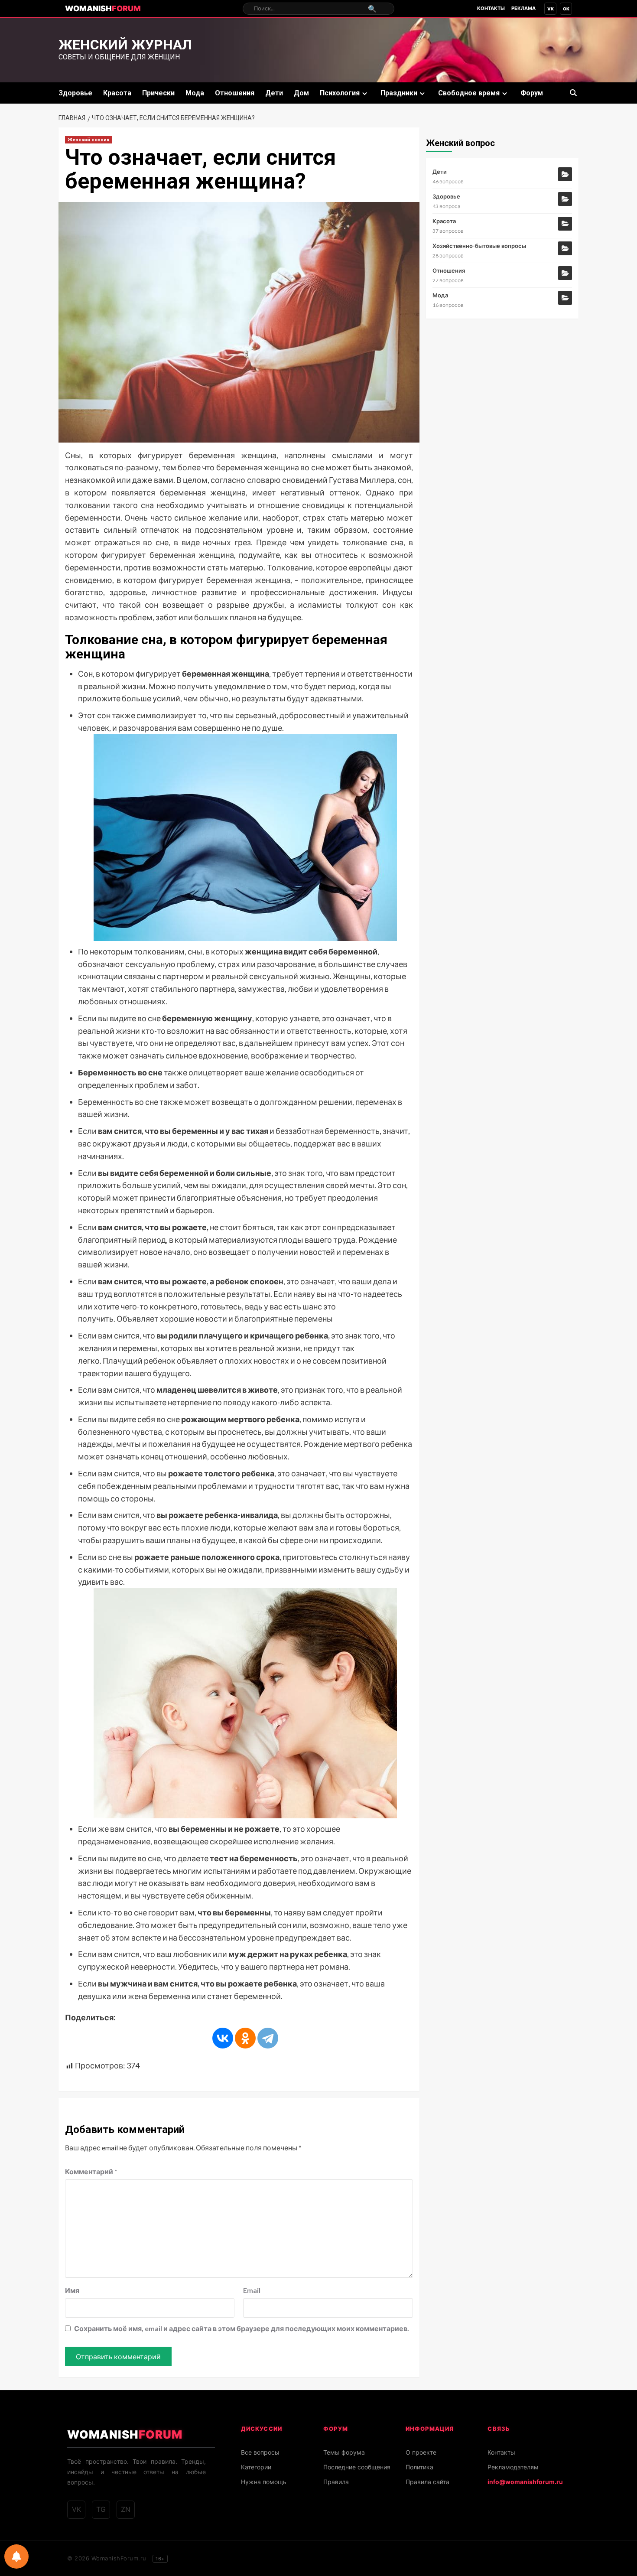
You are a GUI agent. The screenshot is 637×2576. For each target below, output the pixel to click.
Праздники (399, 93)
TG (101, 2509)
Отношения (235, 93)
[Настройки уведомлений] (16, 2556)
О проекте (421, 2452)
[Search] (573, 93)
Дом (301, 93)
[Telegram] (268, 2038)
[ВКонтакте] (223, 2038)
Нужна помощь (264, 2482)
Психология (340, 93)
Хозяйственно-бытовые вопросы (479, 246)
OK (566, 9)
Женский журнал (125, 45)
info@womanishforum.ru (525, 2482)
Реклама (523, 8)
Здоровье (75, 93)
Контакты (491, 8)
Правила (336, 2482)
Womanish (103, 8)
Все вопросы (260, 2452)
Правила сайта (427, 2482)
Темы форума (344, 2452)
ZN (126, 2509)
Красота (117, 93)
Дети (274, 93)
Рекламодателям (513, 2467)
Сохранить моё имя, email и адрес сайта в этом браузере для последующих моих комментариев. (242, 2328)
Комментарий (91, 2171)
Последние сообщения (357, 2467)
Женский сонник (88, 140)
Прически (158, 93)
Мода (195, 93)
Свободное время (469, 93)
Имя (72, 2290)
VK (551, 9)
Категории (256, 2467)
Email (252, 2290)
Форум (532, 93)
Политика (419, 2467)
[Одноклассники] (245, 2038)
